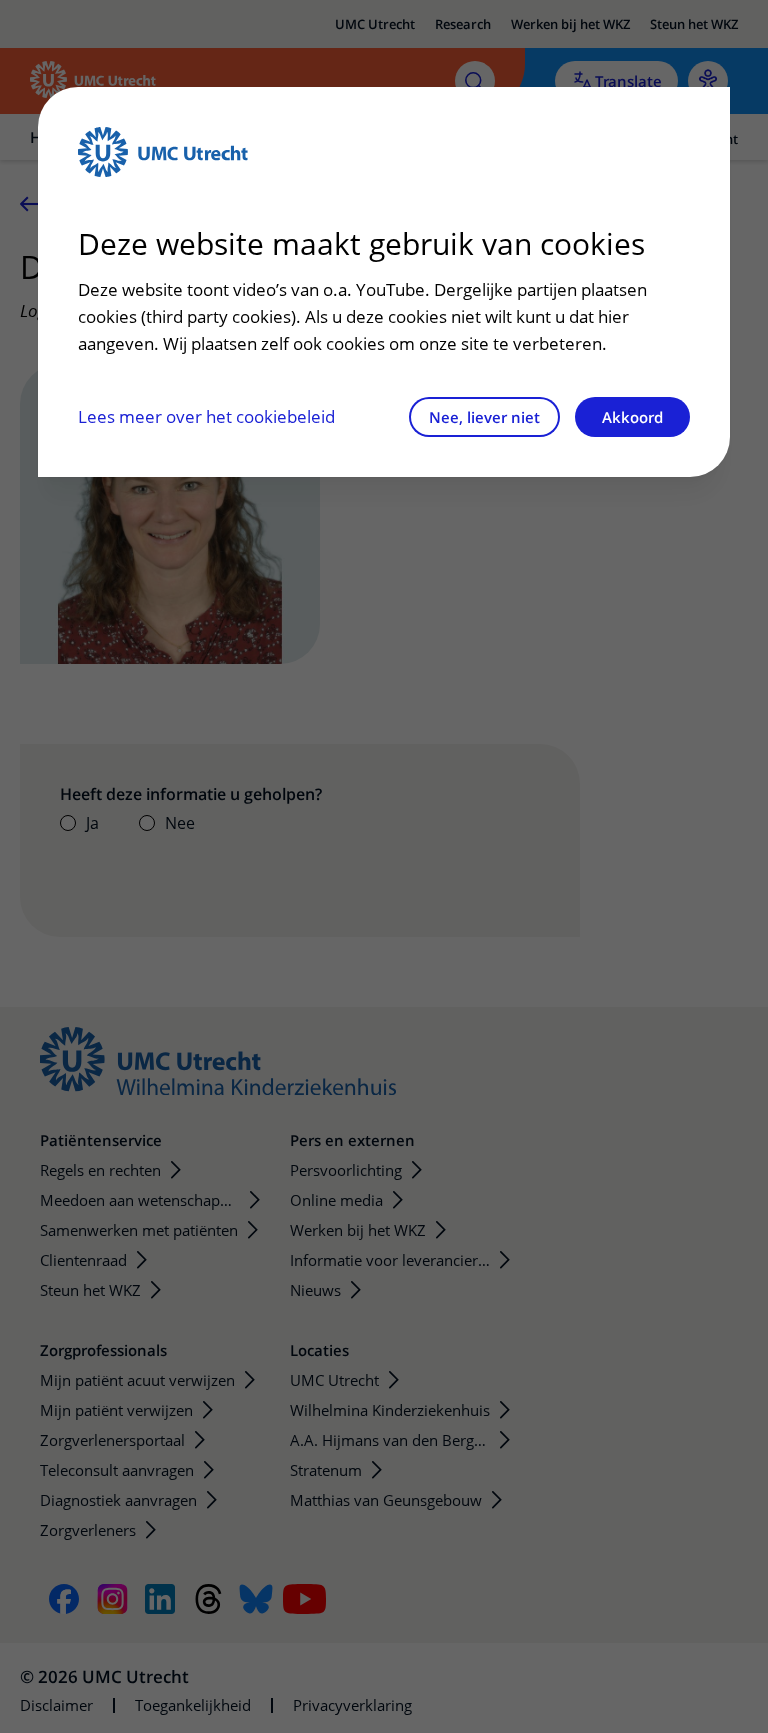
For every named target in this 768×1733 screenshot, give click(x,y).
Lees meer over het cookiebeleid (206, 416)
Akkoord (632, 417)
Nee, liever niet (484, 417)
